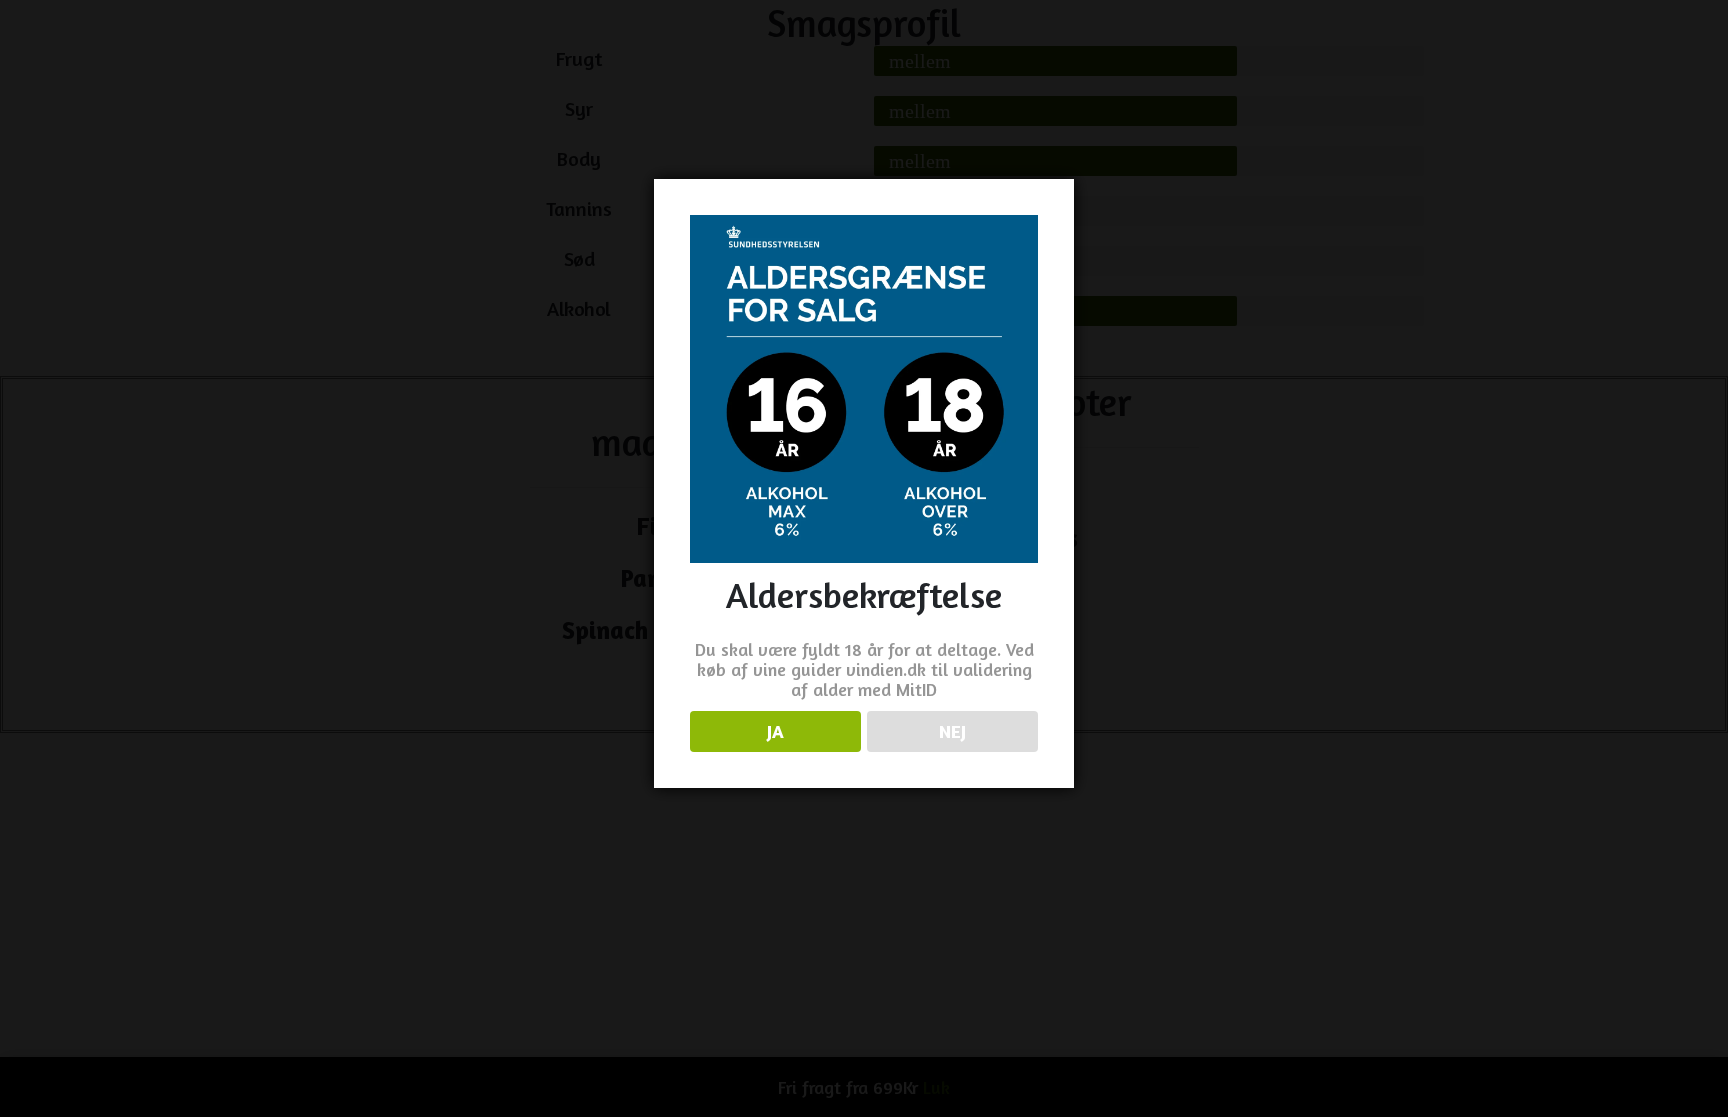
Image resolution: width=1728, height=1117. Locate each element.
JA (775, 731)
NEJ (952, 731)
